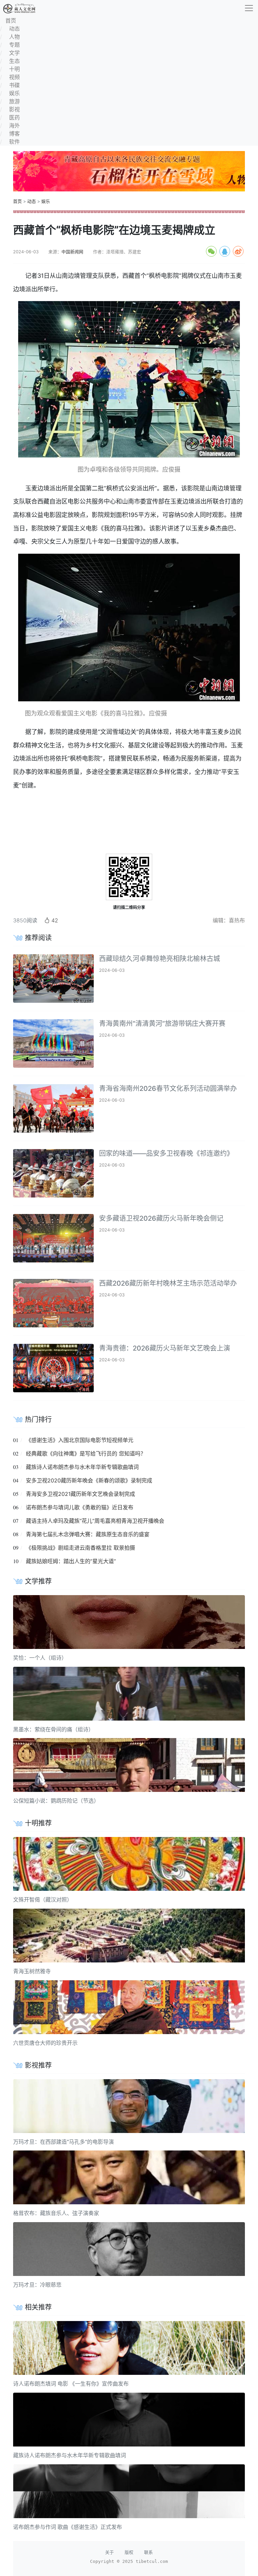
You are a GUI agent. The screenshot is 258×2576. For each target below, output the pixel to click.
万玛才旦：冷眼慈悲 (37, 2285)
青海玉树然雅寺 (32, 1971)
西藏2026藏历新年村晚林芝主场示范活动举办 (168, 1283)
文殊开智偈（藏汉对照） (43, 1900)
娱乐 (46, 201)
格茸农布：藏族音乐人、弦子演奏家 (56, 2213)
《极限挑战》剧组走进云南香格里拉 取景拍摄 (80, 1548)
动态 (32, 201)
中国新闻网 (72, 252)
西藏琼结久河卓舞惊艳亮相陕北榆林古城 (160, 959)
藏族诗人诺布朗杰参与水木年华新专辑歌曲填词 (82, 1467)
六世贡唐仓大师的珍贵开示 (45, 2043)
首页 (17, 201)
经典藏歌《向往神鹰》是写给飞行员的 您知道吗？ (86, 1453)
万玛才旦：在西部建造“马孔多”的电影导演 (63, 2142)
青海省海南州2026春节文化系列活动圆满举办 (168, 1089)
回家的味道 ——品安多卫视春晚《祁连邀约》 (166, 1153)
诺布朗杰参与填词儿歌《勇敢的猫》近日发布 (80, 1507)
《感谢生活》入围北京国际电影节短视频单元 (80, 1440)
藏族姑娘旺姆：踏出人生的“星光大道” (71, 1561)
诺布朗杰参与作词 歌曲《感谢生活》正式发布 (68, 2527)
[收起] (249, 8)
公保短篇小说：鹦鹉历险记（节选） (56, 1801)
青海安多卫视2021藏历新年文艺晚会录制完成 (80, 1494)
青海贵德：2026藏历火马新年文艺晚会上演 (165, 1348)
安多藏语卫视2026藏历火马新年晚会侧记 (161, 1218)
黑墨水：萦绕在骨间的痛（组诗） (53, 1729)
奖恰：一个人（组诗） (40, 1658)
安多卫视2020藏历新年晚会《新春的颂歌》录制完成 (89, 1480)
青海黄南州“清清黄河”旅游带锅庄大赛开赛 (162, 1024)
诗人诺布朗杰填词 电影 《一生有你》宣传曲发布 (71, 2384)
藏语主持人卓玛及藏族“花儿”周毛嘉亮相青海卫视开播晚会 (95, 1521)
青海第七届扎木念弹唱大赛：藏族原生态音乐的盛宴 (88, 1534)
